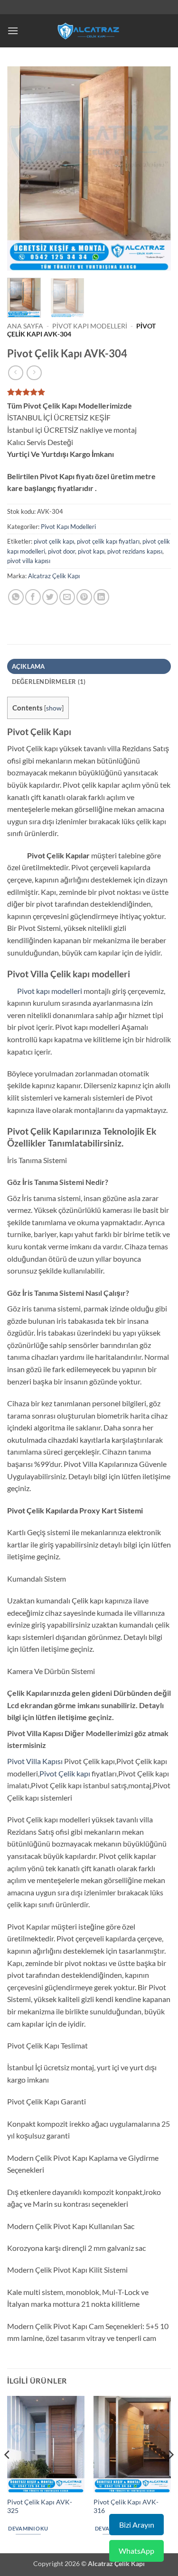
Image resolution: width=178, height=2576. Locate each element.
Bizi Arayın (137, 2525)
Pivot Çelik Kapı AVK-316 (126, 2506)
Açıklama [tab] (28, 666)
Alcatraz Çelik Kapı (54, 576)
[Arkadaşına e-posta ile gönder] (67, 597)
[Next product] (15, 373)
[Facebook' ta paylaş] (33, 597)
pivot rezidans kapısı (135, 551)
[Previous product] (34, 373)
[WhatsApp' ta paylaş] (16, 597)
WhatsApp (136, 2551)
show (54, 708)
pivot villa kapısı (29, 561)
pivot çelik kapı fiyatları (108, 541)
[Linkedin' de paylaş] (101, 597)
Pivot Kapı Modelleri (90, 326)
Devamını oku (28, 2528)
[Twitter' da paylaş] (50, 597)
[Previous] (22, 169)
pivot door (61, 551)
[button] (13, 31)
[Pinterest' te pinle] (84, 597)
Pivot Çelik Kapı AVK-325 (40, 2506)
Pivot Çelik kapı (65, 1773)
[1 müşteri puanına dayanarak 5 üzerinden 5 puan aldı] (89, 392)
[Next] (156, 169)
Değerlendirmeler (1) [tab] (49, 682)
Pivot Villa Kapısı (35, 1761)
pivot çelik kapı (54, 541)
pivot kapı (91, 551)
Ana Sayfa (25, 326)
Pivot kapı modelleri (45, 991)
